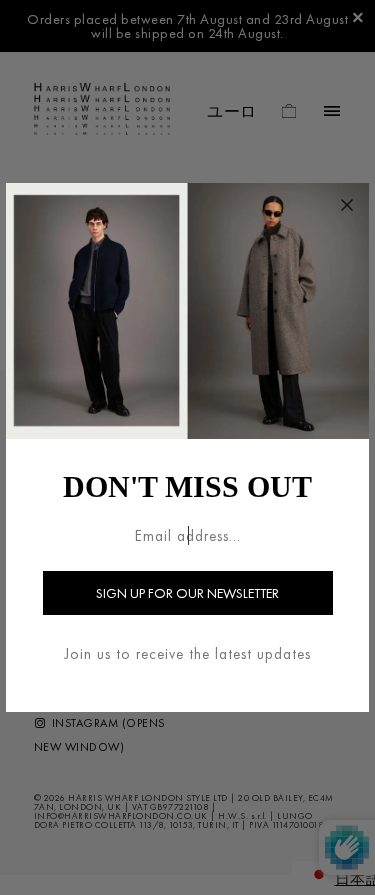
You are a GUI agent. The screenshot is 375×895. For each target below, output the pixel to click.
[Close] (347, 205)
